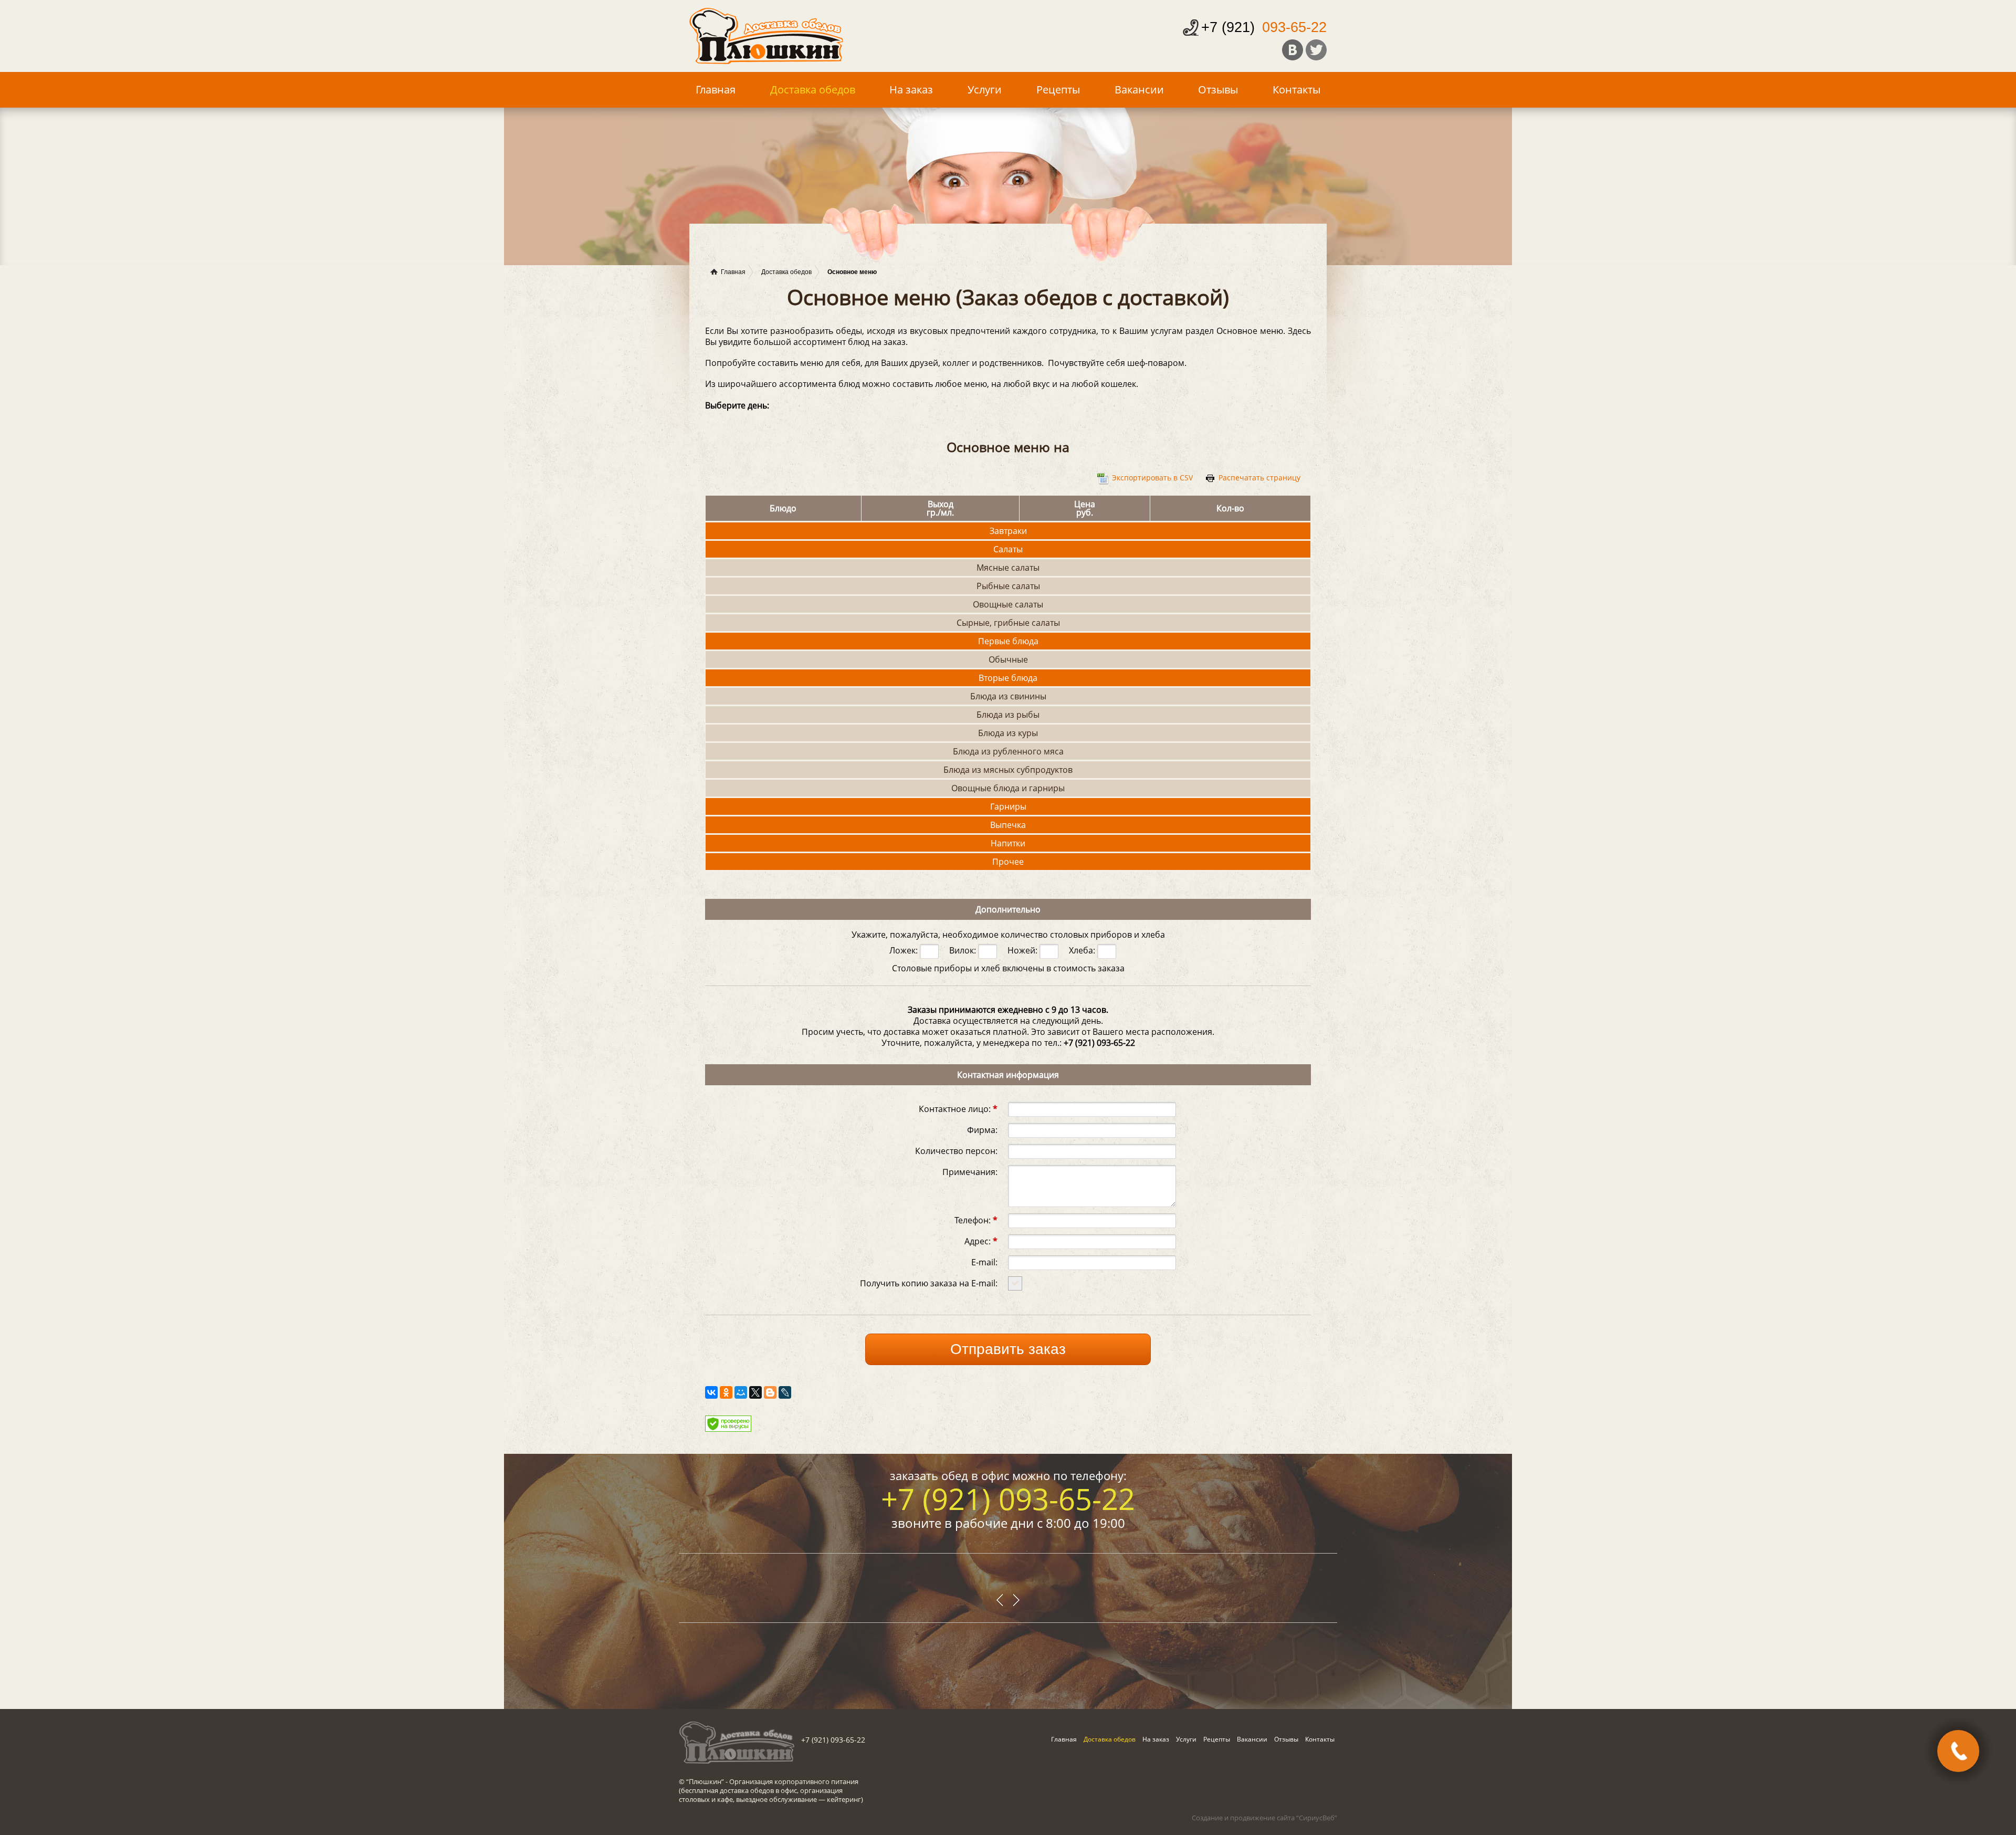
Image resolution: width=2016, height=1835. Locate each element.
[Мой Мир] (741, 1392)
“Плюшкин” (705, 1781)
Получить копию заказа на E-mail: (929, 1282)
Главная (716, 90)
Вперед (1000, 1600)
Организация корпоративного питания (794, 1781)
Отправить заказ (1008, 1349)
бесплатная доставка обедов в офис (739, 1790)
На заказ (911, 90)
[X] (755, 1392)
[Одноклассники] (726, 1392)
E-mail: (984, 1261)
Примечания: (970, 1171)
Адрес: (981, 1240)
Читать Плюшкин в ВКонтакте (1293, 50)
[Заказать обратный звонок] (1958, 1751)
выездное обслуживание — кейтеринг (799, 1799)
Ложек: (905, 950)
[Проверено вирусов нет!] (728, 1429)
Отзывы (1218, 90)
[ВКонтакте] (711, 1392)
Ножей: (1023, 950)
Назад (1016, 1600)
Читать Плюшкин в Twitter (1316, 50)
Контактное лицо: (958, 1108)
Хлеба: (1083, 950)
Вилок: (964, 950)
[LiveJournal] (785, 1392)
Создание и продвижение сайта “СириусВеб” (1264, 1818)
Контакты (1296, 90)
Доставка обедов (813, 90)
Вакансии (1139, 90)
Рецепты (1058, 90)
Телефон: (976, 1219)
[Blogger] (770, 1392)
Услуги (985, 90)
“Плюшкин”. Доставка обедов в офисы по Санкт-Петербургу (766, 36)
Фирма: (982, 1129)
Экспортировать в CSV (1152, 478)
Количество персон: (956, 1150)
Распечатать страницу (1259, 478)
